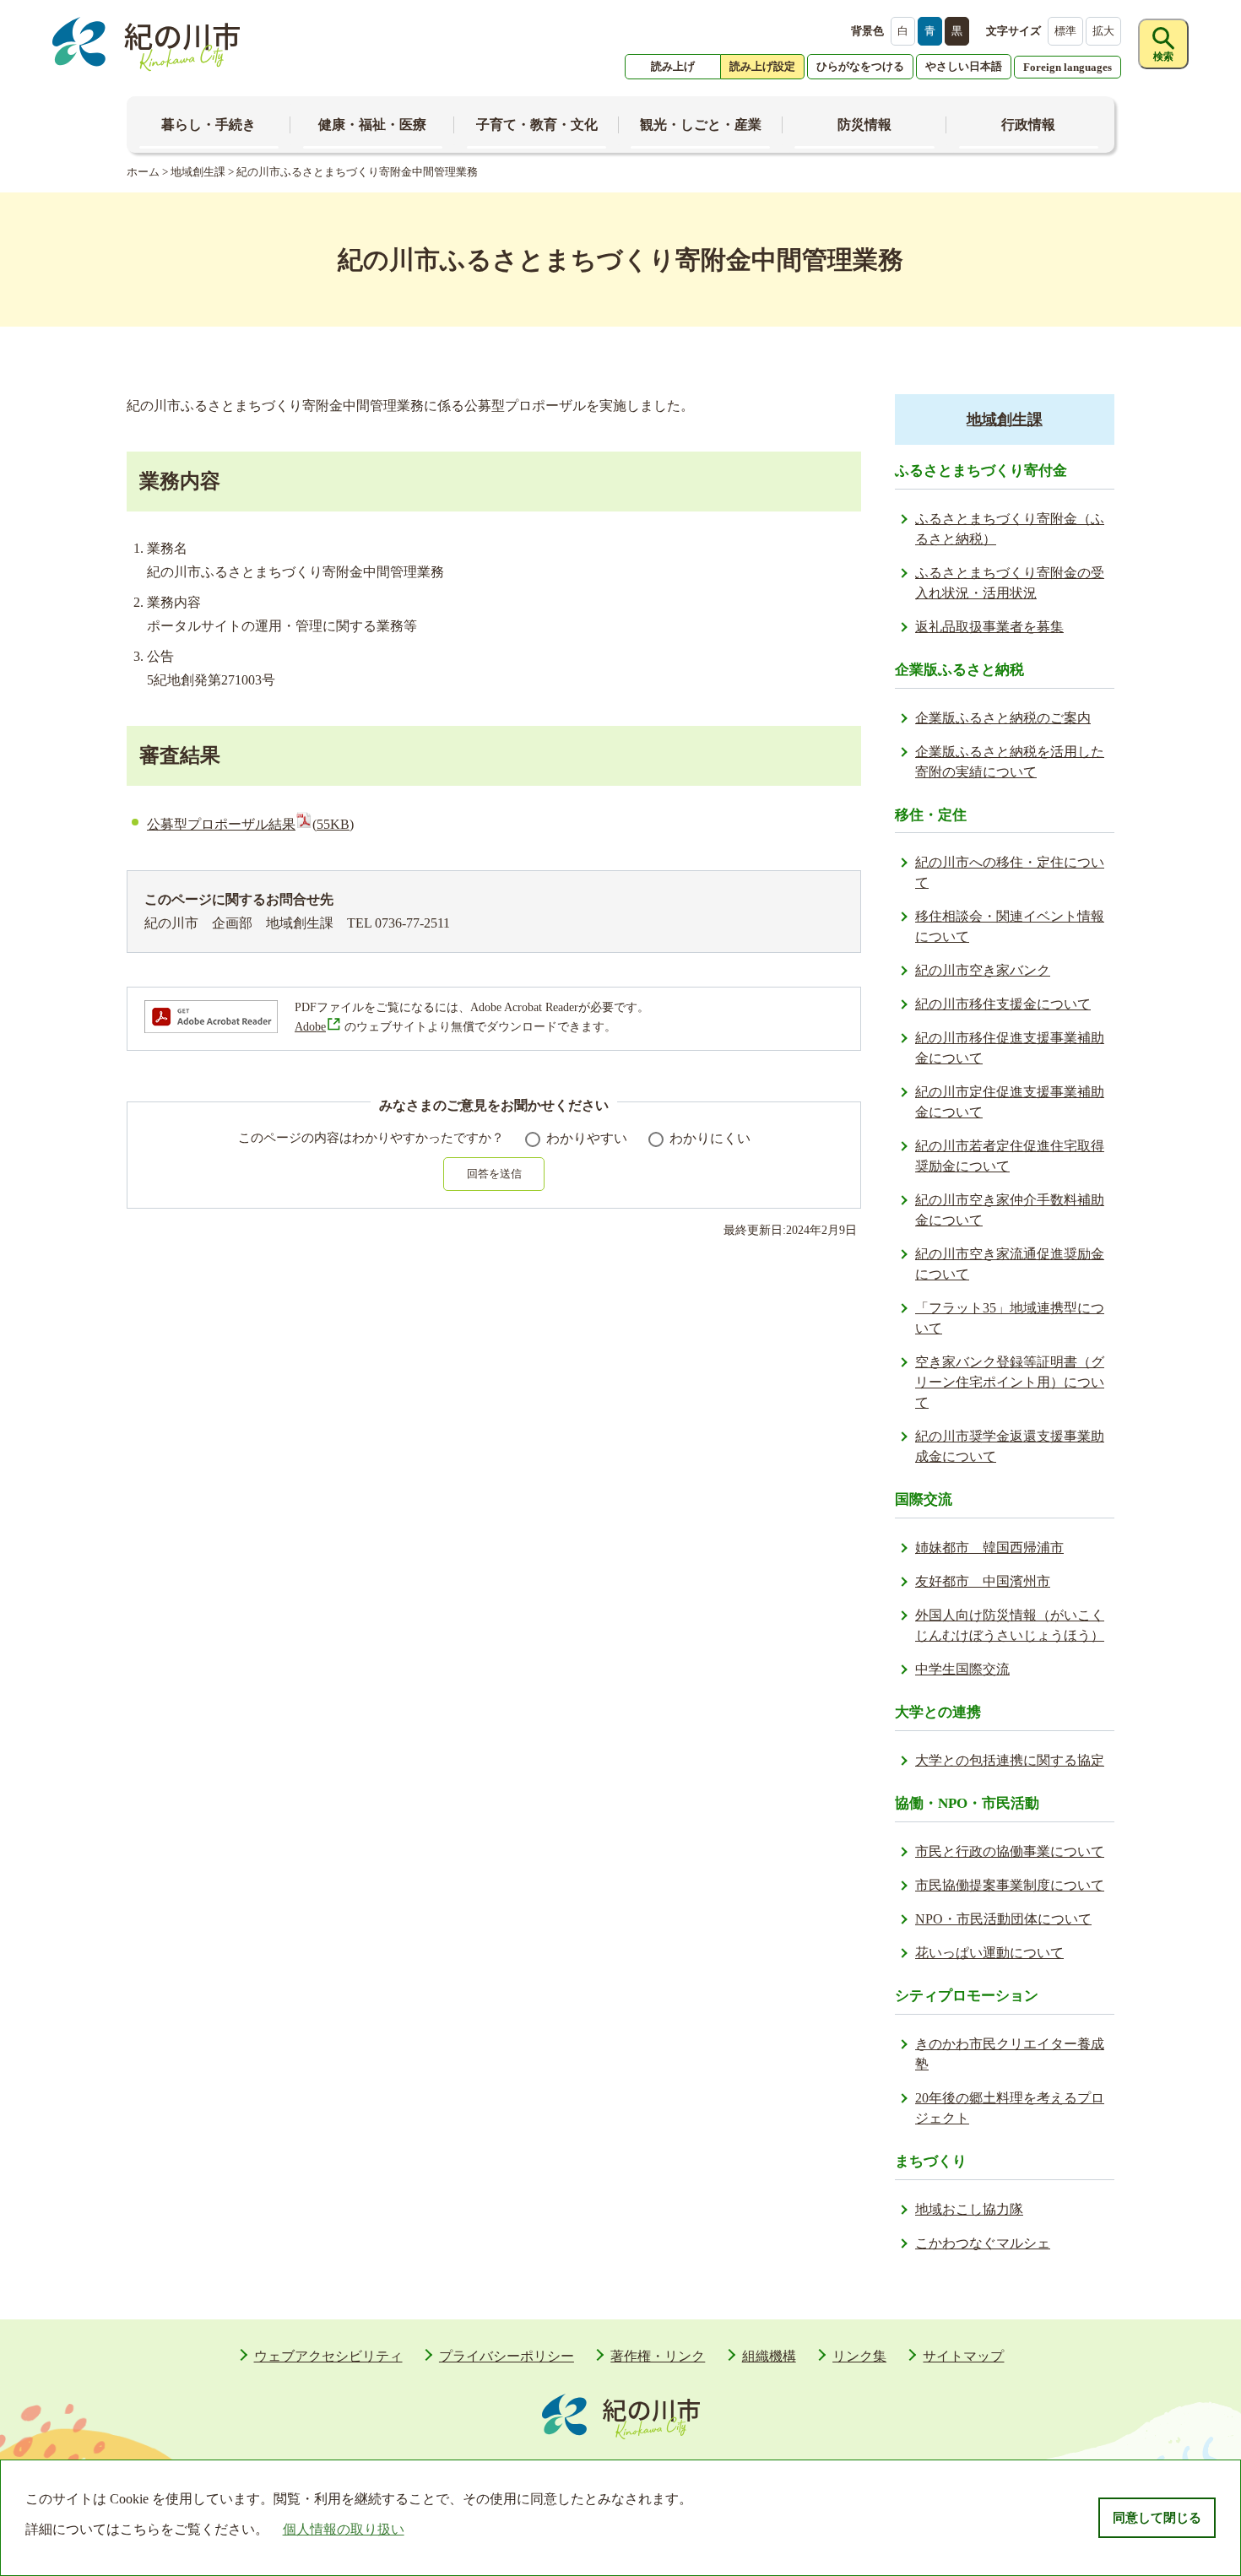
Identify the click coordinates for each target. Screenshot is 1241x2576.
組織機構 (769, 2356)
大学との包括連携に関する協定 (1010, 1760)
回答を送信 (494, 1174)
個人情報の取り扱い (344, 2529)
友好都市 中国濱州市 (983, 1581)
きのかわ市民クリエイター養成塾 (1010, 2054)
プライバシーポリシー (507, 2356)
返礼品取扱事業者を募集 (989, 627)
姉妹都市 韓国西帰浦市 (989, 1548)
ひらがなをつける (860, 66)
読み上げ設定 (762, 66)
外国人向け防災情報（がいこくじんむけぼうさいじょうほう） (1010, 1625)
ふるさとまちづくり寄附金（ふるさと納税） (1010, 529)
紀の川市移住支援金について (1003, 1004)
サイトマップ (963, 2356)
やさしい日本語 (964, 66)
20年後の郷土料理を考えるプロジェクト (1010, 2108)
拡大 (1103, 31)
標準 (1065, 31)
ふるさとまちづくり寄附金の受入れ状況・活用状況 (1010, 583)
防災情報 (864, 124)
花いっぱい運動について (989, 1953)
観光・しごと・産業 (701, 124)
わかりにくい (710, 1138)
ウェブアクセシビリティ (328, 2356)
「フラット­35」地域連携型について (1010, 1318)
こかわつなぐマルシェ (983, 2243)
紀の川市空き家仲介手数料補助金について (1010, 1210)
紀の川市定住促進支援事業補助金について (1010, 1102)
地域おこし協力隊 (969, 2209)
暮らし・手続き (209, 124)
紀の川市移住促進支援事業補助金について (1010, 1048)
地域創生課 (198, 172)
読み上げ (673, 66)
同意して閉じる (1157, 2518)
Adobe (310, 1027)
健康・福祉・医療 (372, 124)
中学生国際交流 (962, 1669)
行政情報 (1028, 124)
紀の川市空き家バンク (983, 970)
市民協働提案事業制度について (1010, 1885)
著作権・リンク (658, 2356)
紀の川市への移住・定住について (1010, 872)
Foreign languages (1068, 67)
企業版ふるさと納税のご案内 (1003, 718)
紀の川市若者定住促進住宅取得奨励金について (1010, 1156)
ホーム (143, 172)
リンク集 (859, 2356)
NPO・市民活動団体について (1003, 1919)
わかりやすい (587, 1138)
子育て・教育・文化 (537, 124)
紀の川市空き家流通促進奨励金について (1010, 1264)
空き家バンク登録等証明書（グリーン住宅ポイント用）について (1010, 1382)
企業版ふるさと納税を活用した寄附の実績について (1010, 762)
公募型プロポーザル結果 (250, 824)
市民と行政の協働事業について (1010, 1851)
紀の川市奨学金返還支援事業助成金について (1010, 1446)
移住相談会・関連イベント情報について (1010, 926)
